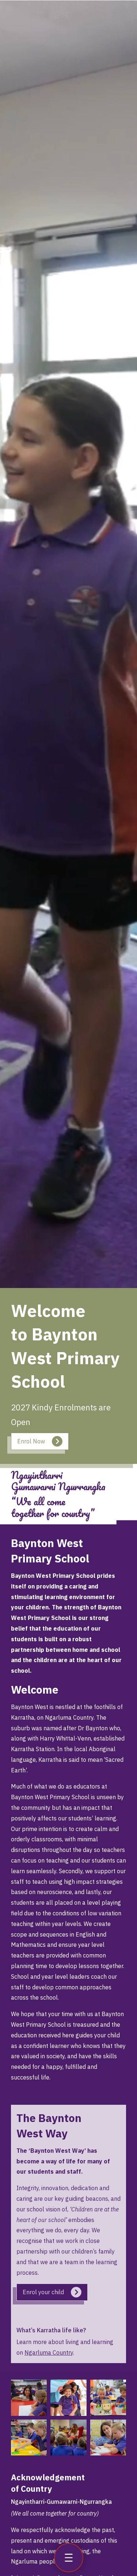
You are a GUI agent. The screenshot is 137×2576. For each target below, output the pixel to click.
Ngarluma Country (49, 2352)
